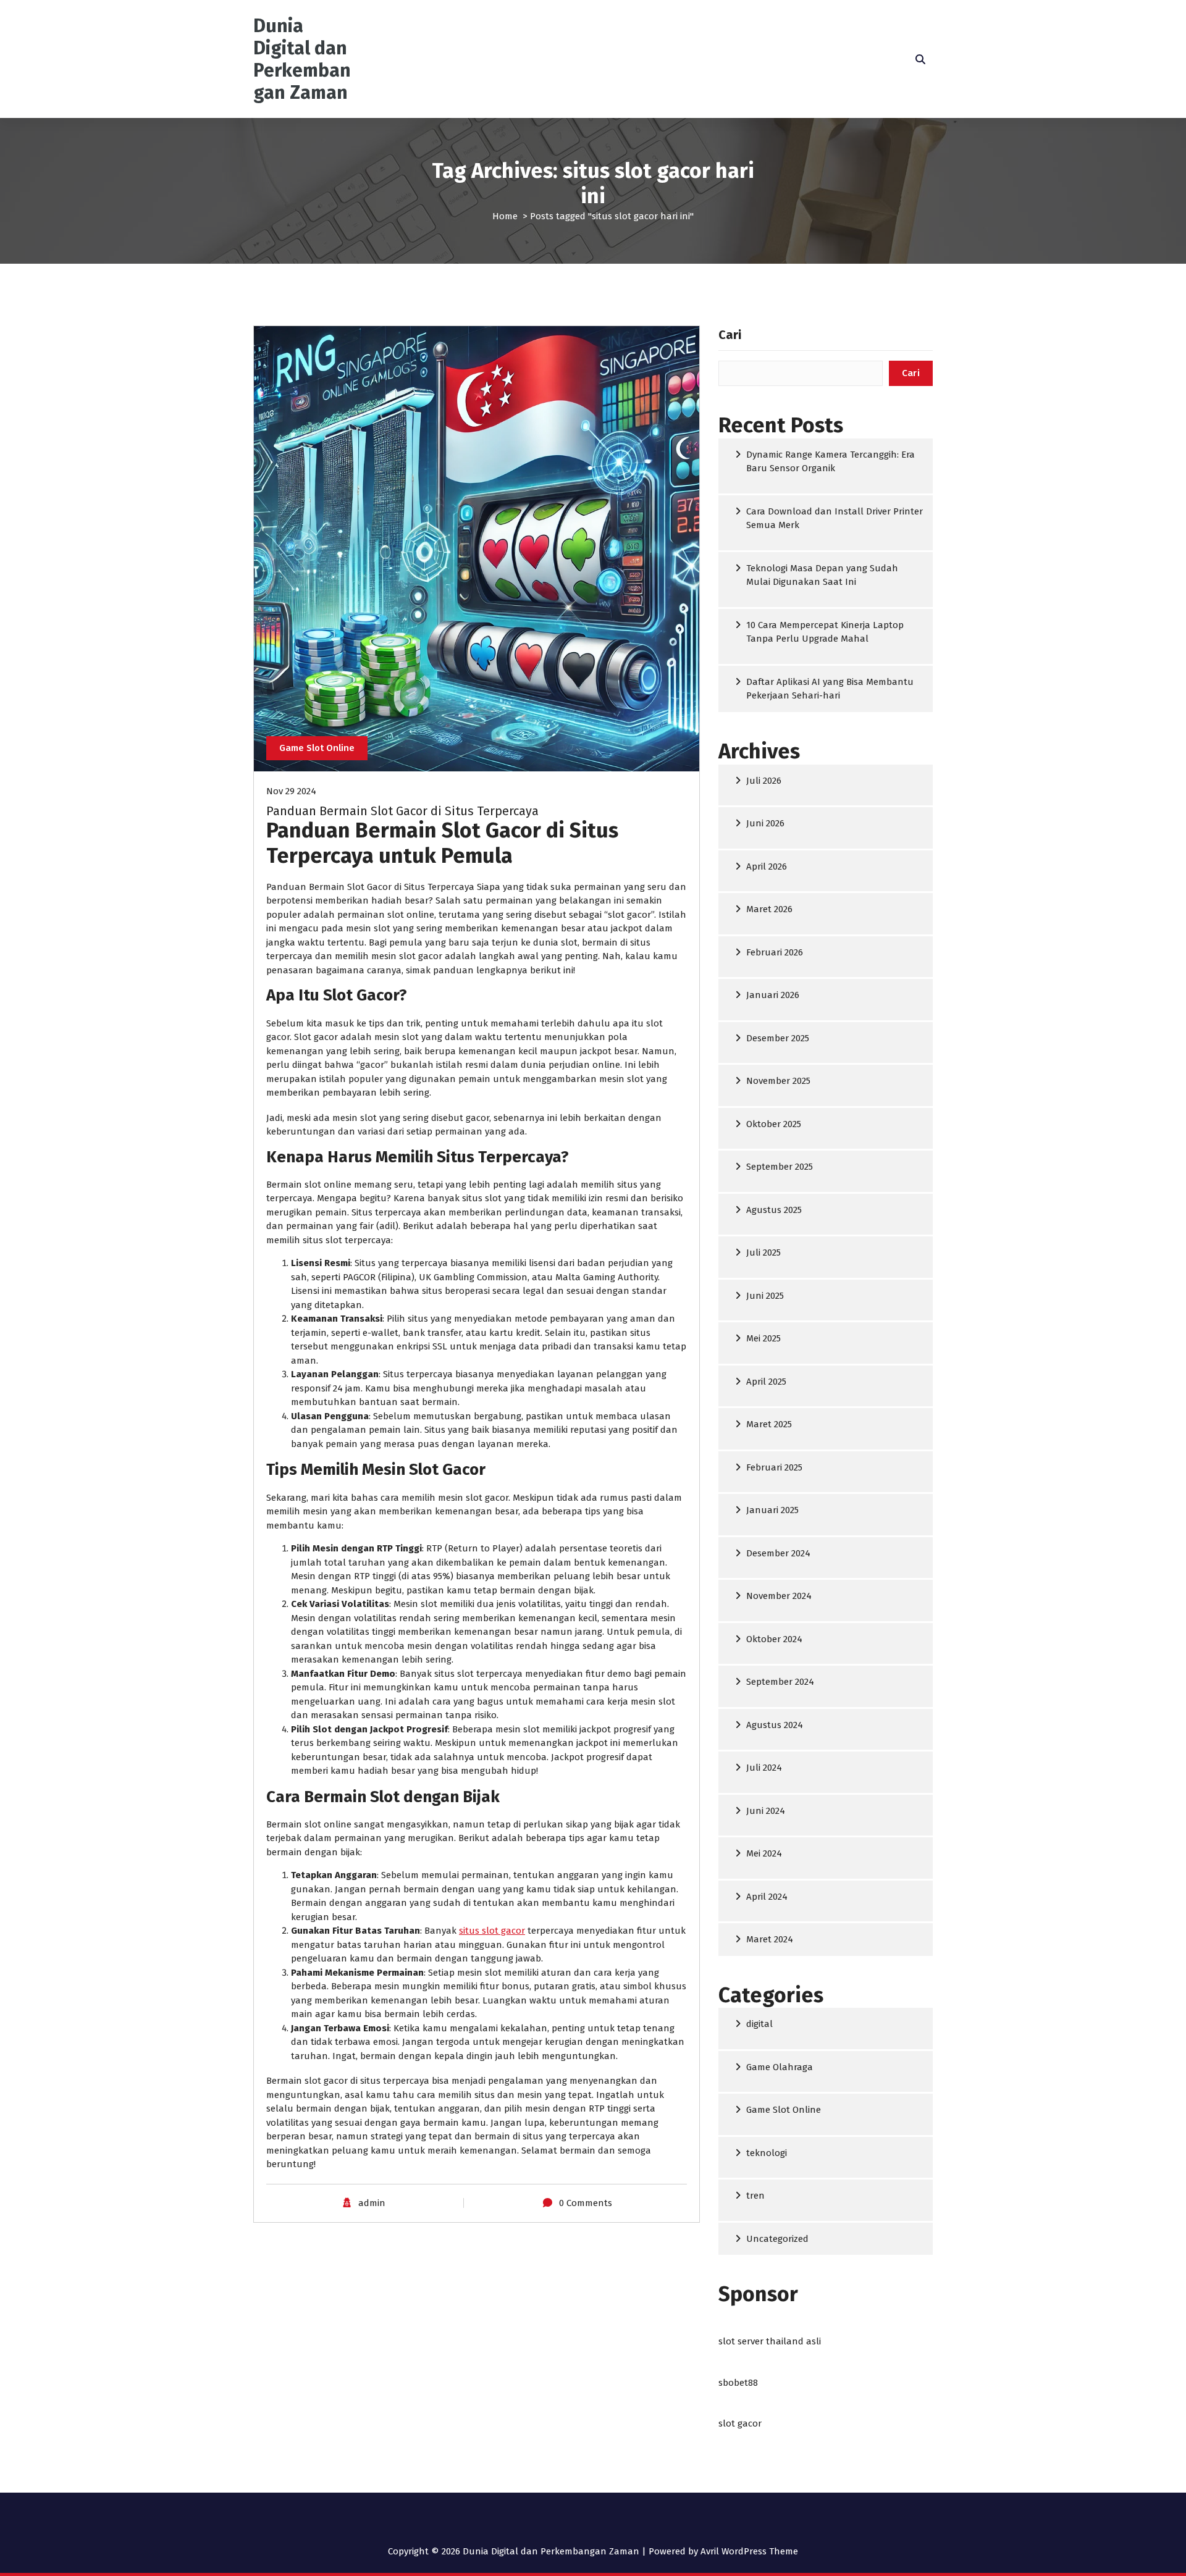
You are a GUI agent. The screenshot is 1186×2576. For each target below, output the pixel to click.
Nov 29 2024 (291, 791)
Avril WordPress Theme (749, 2551)
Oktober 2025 (774, 1124)
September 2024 (780, 1682)
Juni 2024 (766, 1811)
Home (505, 216)
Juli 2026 (764, 781)
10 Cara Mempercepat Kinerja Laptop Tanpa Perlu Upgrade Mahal (825, 632)
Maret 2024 (770, 1939)
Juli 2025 (763, 1252)
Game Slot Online (317, 748)
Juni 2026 (765, 823)
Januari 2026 (773, 995)
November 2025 (778, 1081)
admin (372, 2203)
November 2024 (779, 1596)
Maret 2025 (769, 1424)
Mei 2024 (764, 1853)
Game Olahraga (780, 2067)
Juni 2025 (765, 1296)
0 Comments (586, 2203)
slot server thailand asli (770, 2341)
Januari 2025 (772, 1510)
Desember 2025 (778, 1038)
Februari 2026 (775, 952)
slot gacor (740, 2423)
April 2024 (767, 1897)
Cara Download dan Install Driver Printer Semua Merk (835, 518)
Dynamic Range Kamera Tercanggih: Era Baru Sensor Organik (831, 462)
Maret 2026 (769, 909)
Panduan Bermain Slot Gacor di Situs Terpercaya (402, 811)
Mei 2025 (763, 1338)
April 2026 (767, 866)
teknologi (767, 2153)
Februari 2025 (774, 1467)
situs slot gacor (492, 1931)
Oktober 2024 (774, 1639)
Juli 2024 (764, 1768)
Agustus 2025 (774, 1210)
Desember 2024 (778, 1553)
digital (759, 2024)
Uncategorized (777, 2239)
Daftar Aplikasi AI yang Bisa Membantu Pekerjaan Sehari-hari (830, 689)
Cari (730, 335)
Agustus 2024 (775, 1725)
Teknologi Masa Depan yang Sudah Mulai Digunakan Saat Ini (822, 575)
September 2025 (780, 1167)
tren (755, 2196)
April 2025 (766, 1382)
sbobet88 (738, 2383)
